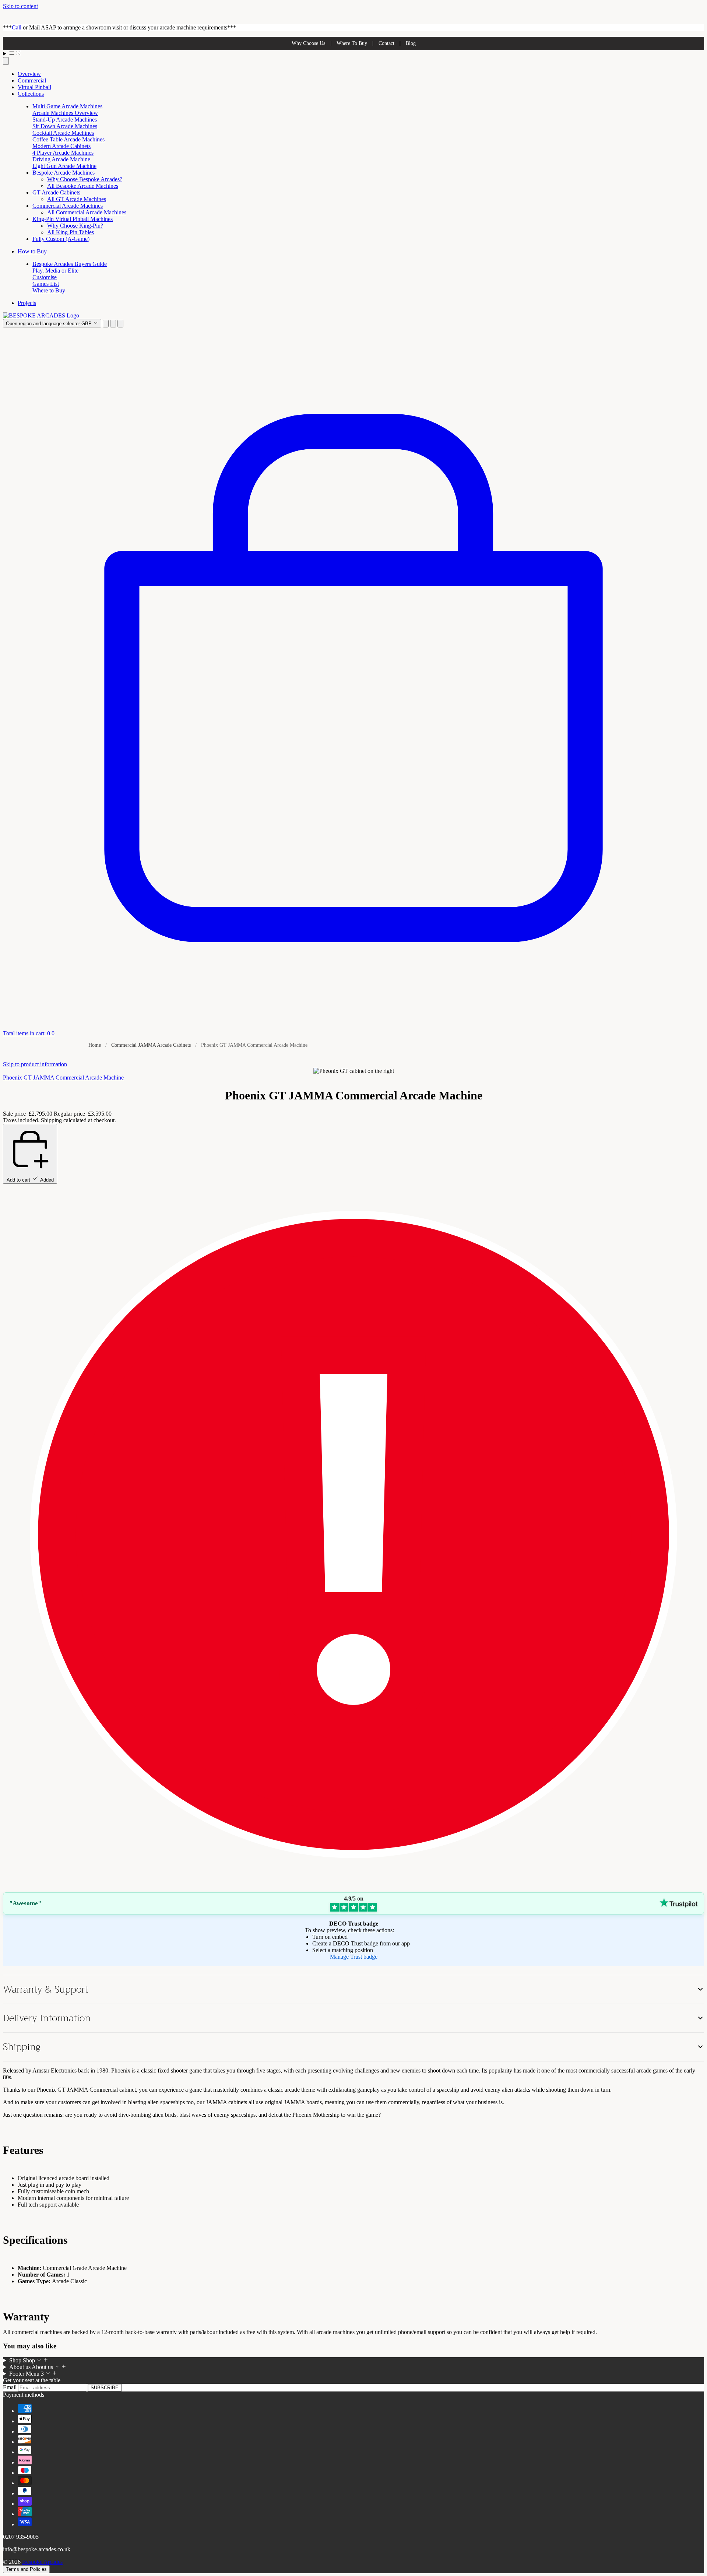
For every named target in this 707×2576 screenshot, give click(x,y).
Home (95, 1045)
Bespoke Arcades (42, 2562)
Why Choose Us (308, 43)
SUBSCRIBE (105, 2388)
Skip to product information (35, 1064)
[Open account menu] (113, 324)
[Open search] (6, 61)
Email (10, 2387)
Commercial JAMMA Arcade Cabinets (151, 1045)
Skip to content (20, 6)
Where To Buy (352, 43)
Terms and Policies (26, 2569)
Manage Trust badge (354, 1957)
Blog (411, 43)
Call (17, 27)
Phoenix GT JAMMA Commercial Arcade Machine (63, 1078)
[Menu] (353, 54)
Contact (386, 43)
